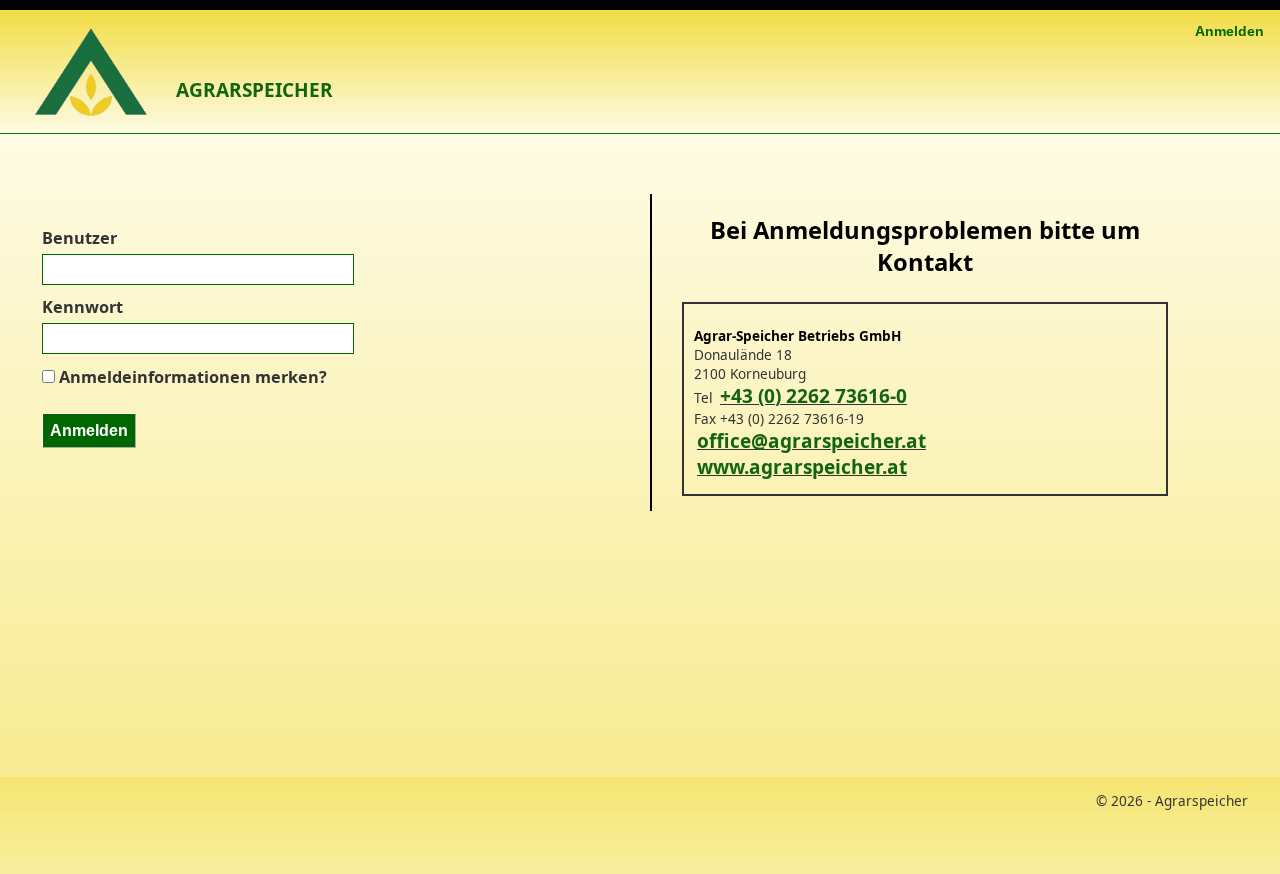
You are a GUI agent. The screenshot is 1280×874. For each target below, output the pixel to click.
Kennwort (82, 307)
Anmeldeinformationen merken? (193, 377)
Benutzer (79, 238)
